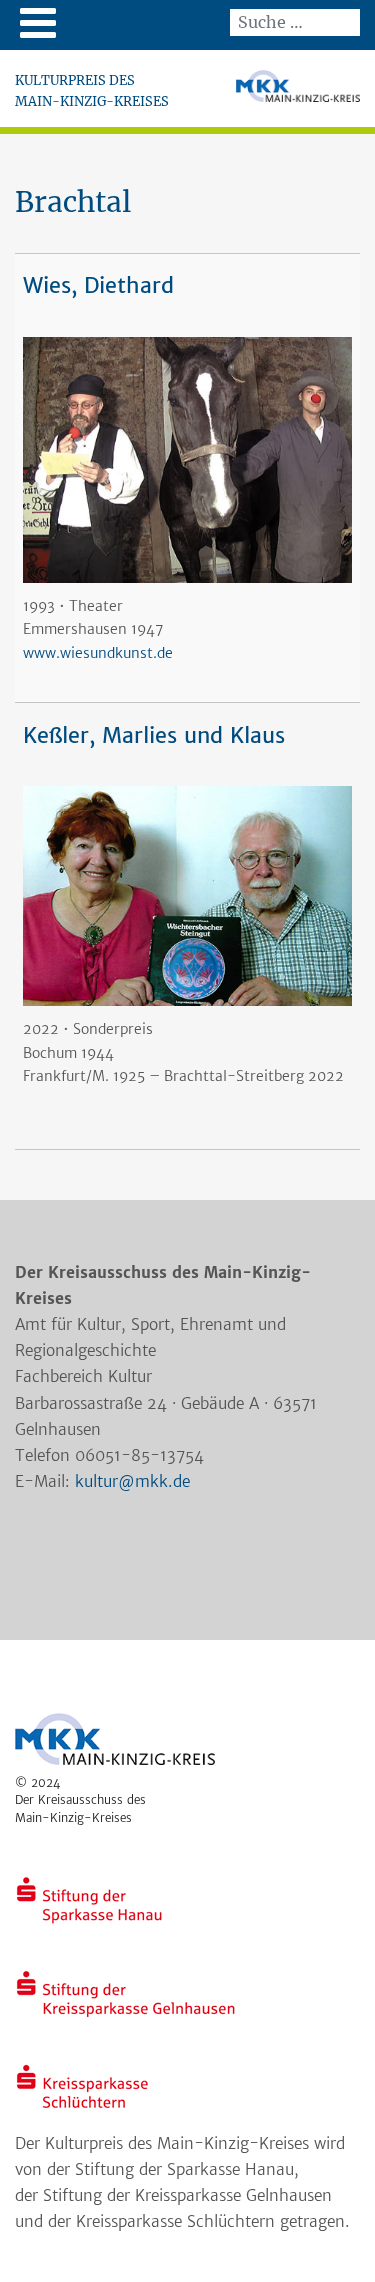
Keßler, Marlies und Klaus (154, 735)
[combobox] (295, 22)
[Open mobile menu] (37, 22)
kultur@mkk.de (132, 1481)
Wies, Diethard (98, 285)
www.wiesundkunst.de (98, 653)
